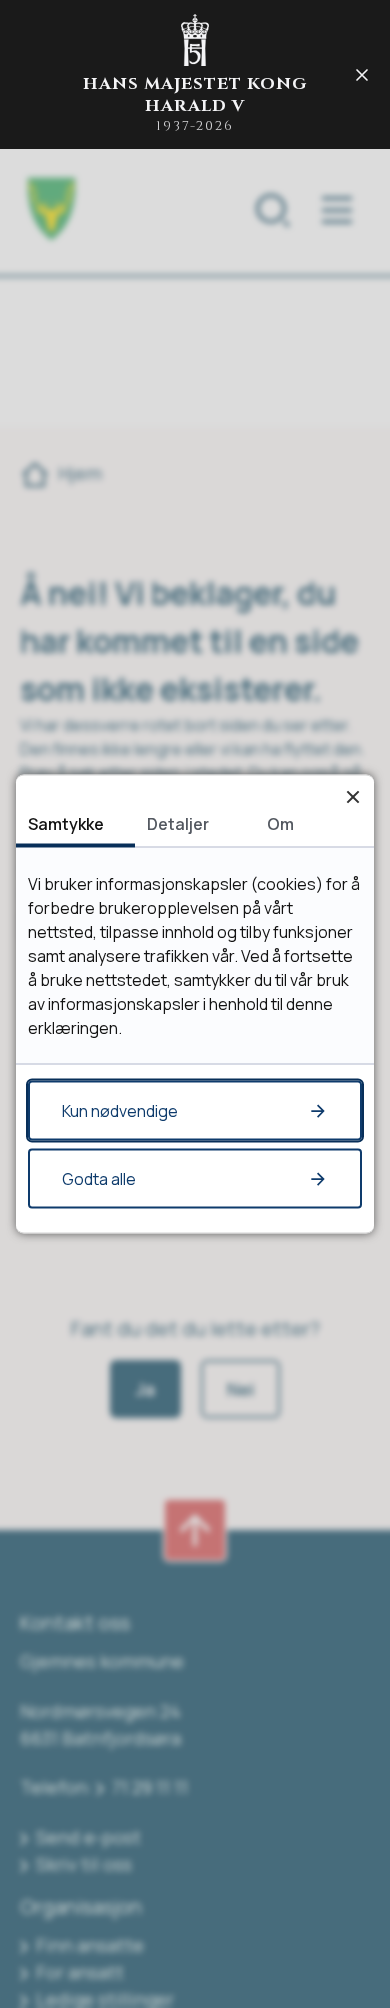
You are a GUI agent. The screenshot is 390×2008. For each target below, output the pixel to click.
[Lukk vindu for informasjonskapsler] (352, 796)
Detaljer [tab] (178, 824)
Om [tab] (280, 824)
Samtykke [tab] (66, 824)
